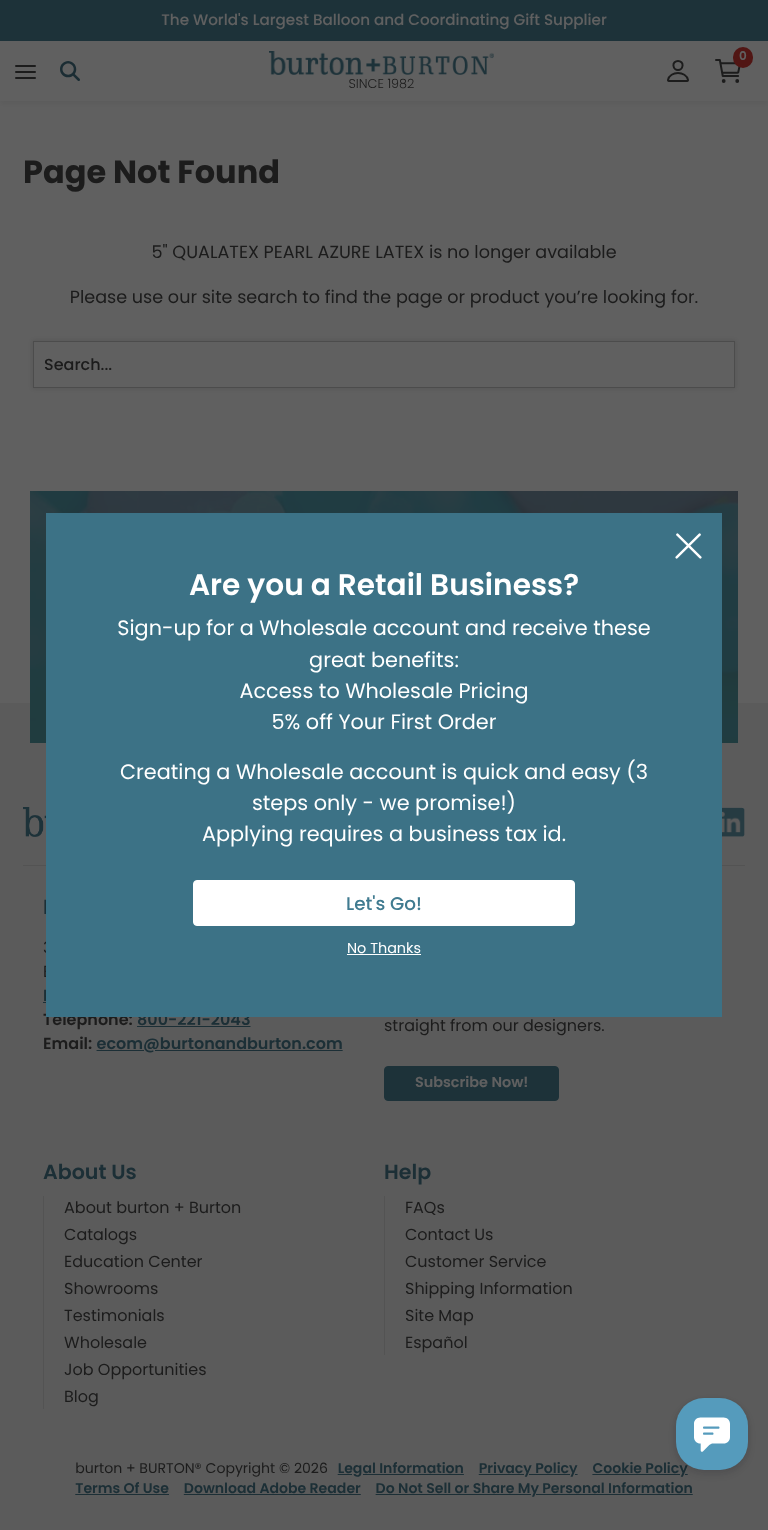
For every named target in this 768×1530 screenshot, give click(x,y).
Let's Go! (384, 904)
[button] (712, 1434)
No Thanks (384, 949)
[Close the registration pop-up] (688, 546)
